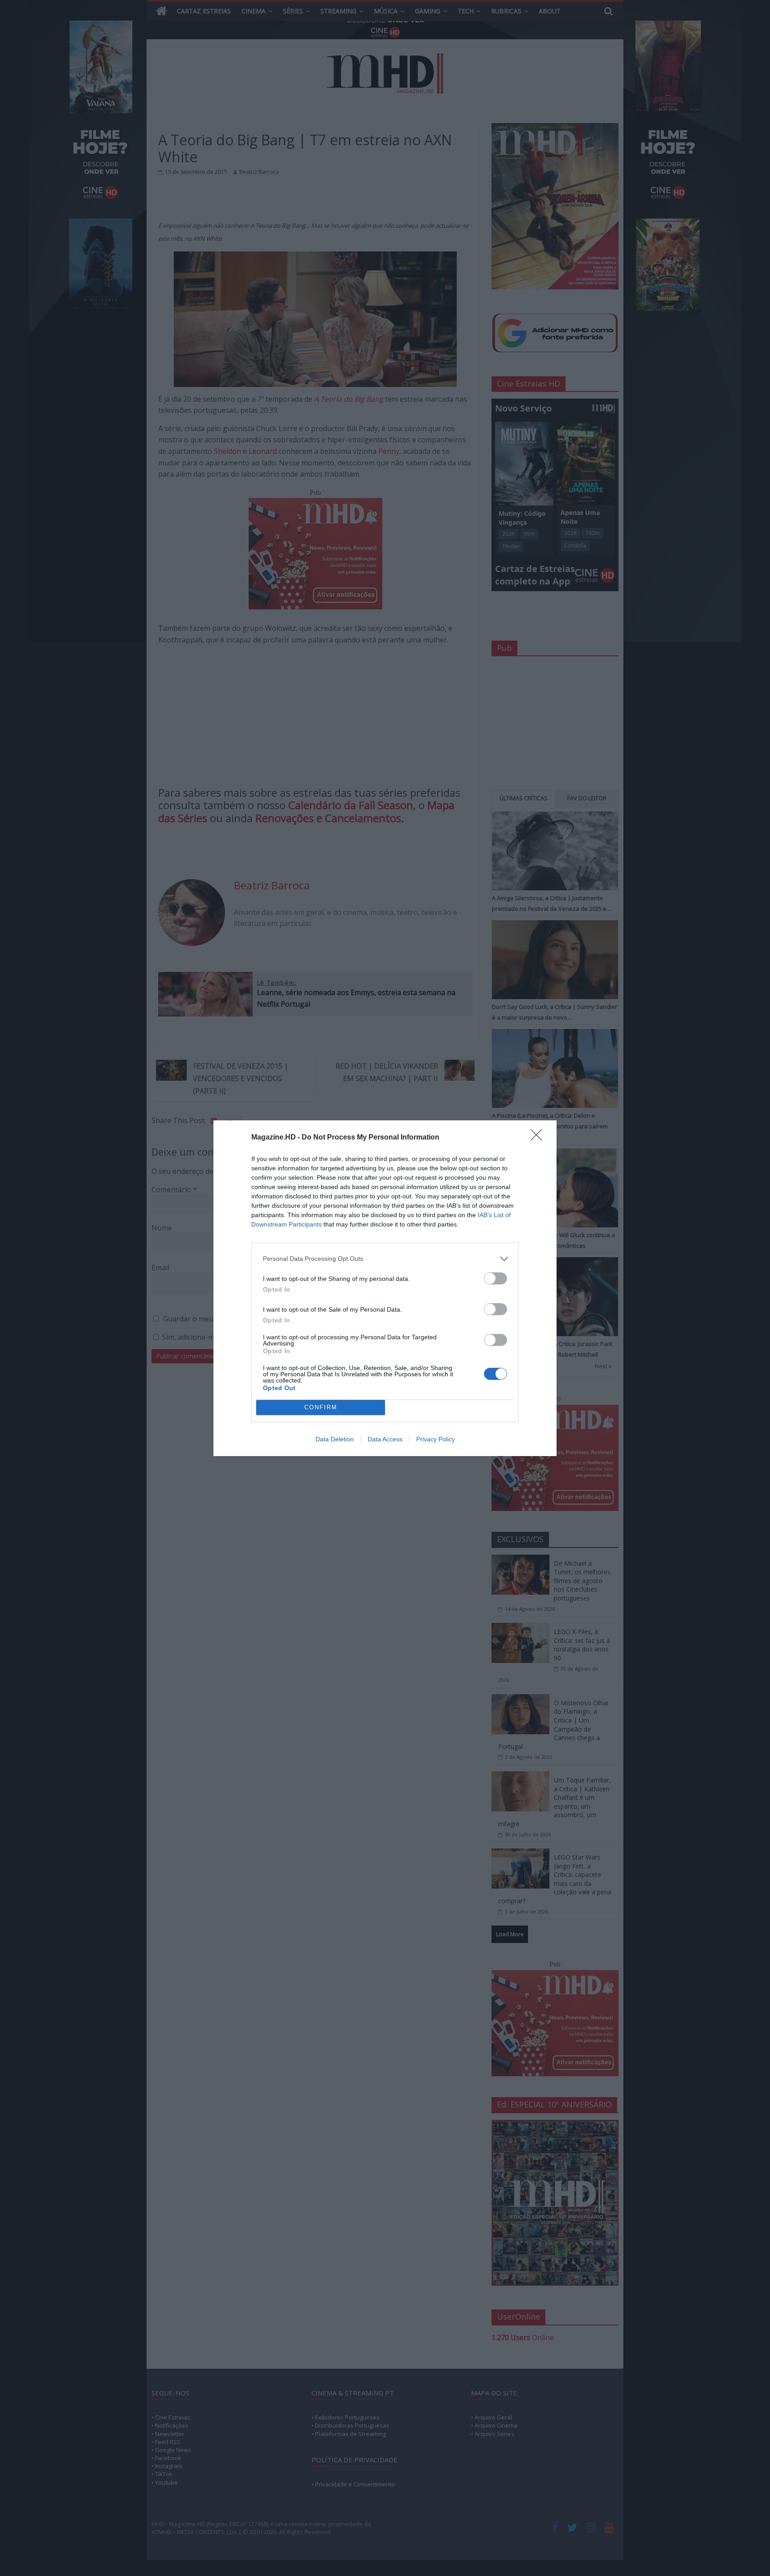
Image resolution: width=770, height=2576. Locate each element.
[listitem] (385, 1259)
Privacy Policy (436, 1439)
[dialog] (385, 1288)
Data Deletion (335, 1439)
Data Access (385, 1439)
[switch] (496, 1278)
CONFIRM (321, 1407)
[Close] (539, 1138)
